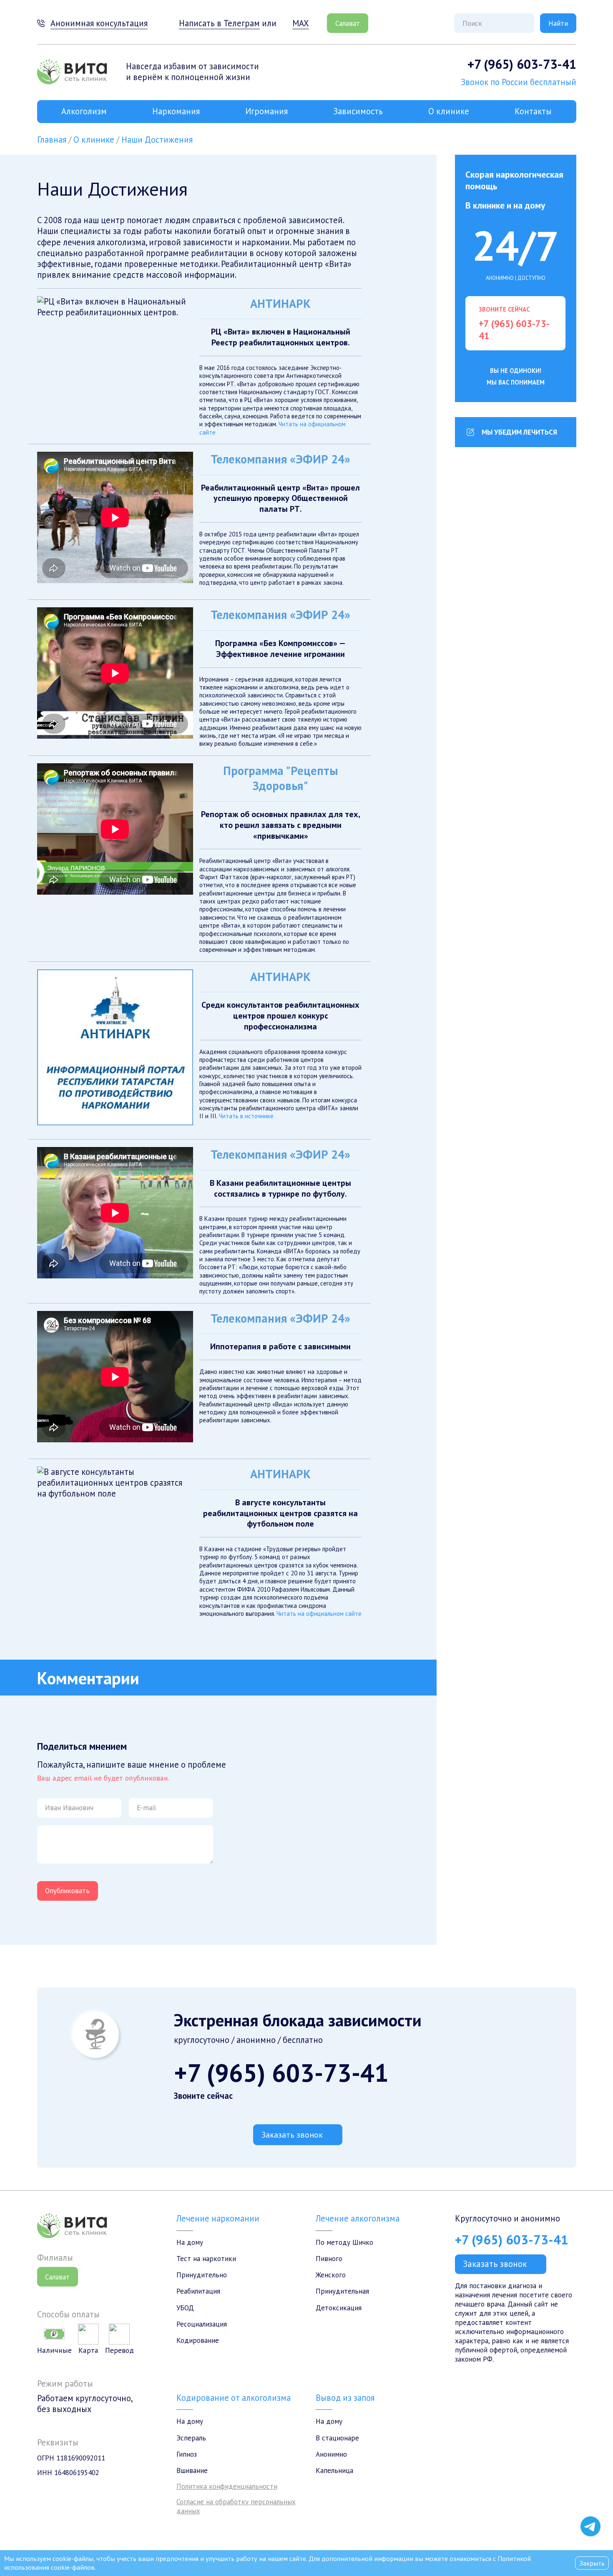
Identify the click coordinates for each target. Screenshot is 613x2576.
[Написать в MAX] (590, 2508)
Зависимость (358, 111)
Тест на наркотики (206, 2259)
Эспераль (191, 2438)
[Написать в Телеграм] (590, 2526)
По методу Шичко (344, 2242)
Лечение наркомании (218, 2218)
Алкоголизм (84, 111)
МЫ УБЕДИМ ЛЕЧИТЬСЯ (519, 432)
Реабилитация (198, 2291)
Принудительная (342, 2291)
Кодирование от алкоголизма (234, 2398)
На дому (190, 2242)
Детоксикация (339, 2308)
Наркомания (176, 111)
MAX (300, 23)
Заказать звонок (292, 2135)
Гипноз (187, 2454)
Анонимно (331, 2454)
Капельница (334, 2470)
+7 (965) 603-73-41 (522, 64)
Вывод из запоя (345, 2398)
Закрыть (592, 2563)
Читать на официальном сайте (319, 1614)
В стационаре (337, 2438)
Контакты (533, 111)
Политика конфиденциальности (227, 2486)
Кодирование (198, 2340)
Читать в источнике (246, 1116)
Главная (52, 140)
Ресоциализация (202, 2324)
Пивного (329, 2259)
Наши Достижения (157, 140)
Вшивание (192, 2470)
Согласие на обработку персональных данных (236, 2506)
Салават (348, 23)
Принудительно (202, 2275)
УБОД (185, 2308)
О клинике (449, 111)
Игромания (266, 111)
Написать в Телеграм (219, 23)
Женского (331, 2275)
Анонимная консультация (99, 23)
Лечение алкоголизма (358, 2218)
